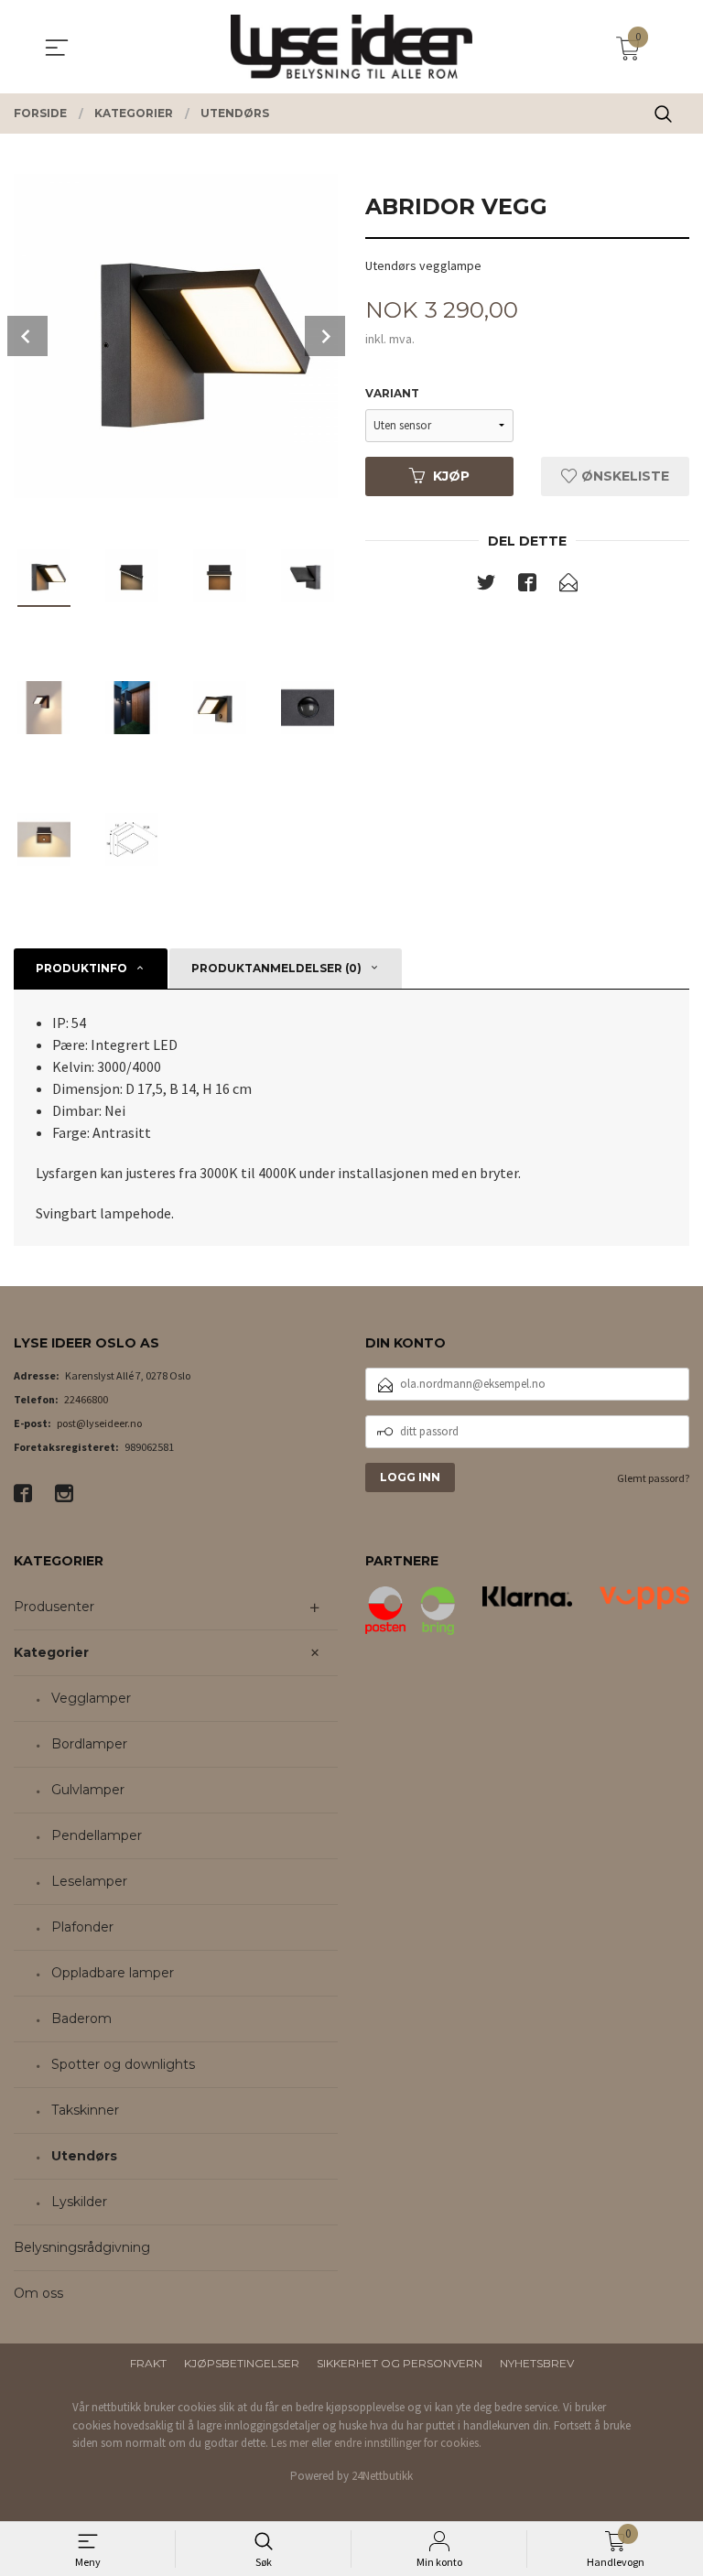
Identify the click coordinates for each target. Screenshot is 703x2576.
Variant (392, 393)
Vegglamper (91, 1698)
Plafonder (82, 1927)
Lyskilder (79, 2202)
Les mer (290, 2443)
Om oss (38, 2293)
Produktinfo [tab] (81, 968)
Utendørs (84, 2156)
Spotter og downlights (123, 2064)
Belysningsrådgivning (82, 2247)
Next (325, 336)
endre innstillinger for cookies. (408, 2443)
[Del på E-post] (568, 586)
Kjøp (451, 476)
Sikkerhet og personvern (400, 2363)
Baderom (81, 2019)
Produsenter (54, 1607)
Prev (27, 336)
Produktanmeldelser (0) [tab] (276, 968)
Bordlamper (89, 1744)
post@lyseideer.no (99, 1423)
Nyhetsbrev (537, 2363)
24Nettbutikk (382, 2476)
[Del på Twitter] (486, 586)
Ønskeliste (623, 476)
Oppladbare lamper (113, 1973)
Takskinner (85, 2110)
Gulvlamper (88, 1790)
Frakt (148, 2363)
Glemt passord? (653, 1478)
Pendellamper (97, 1835)
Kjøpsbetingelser (242, 2363)
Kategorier (51, 1652)
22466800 (86, 1399)
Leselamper (89, 1881)
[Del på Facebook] (527, 586)
